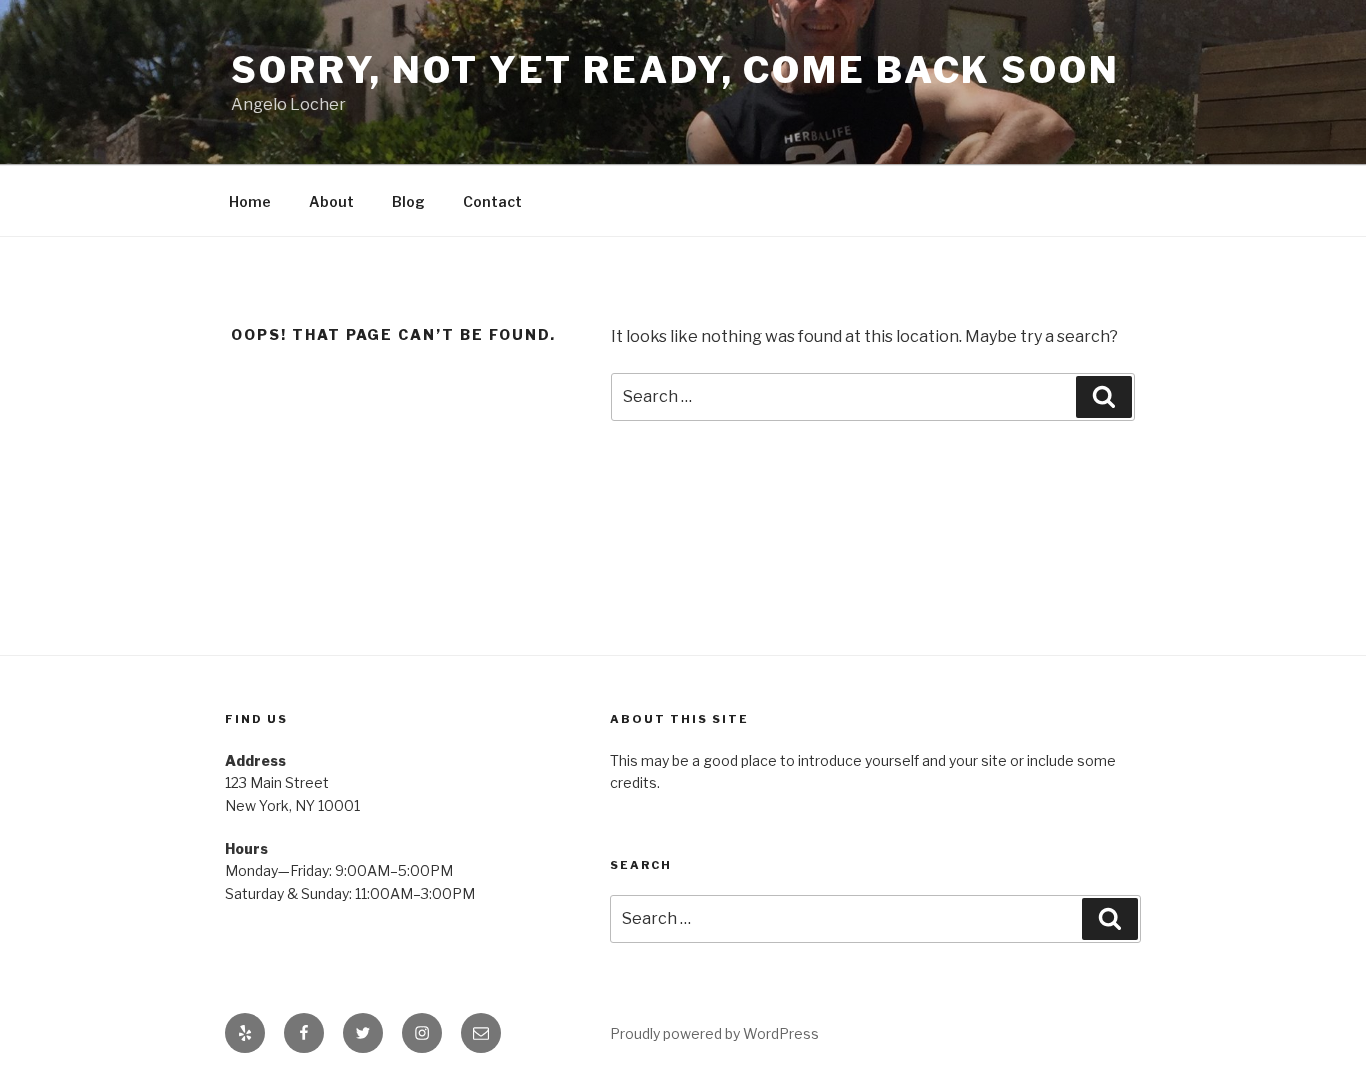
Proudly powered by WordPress (714, 1033)
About (331, 201)
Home (250, 201)
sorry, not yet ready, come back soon (675, 70)
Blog (408, 201)
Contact (492, 201)
